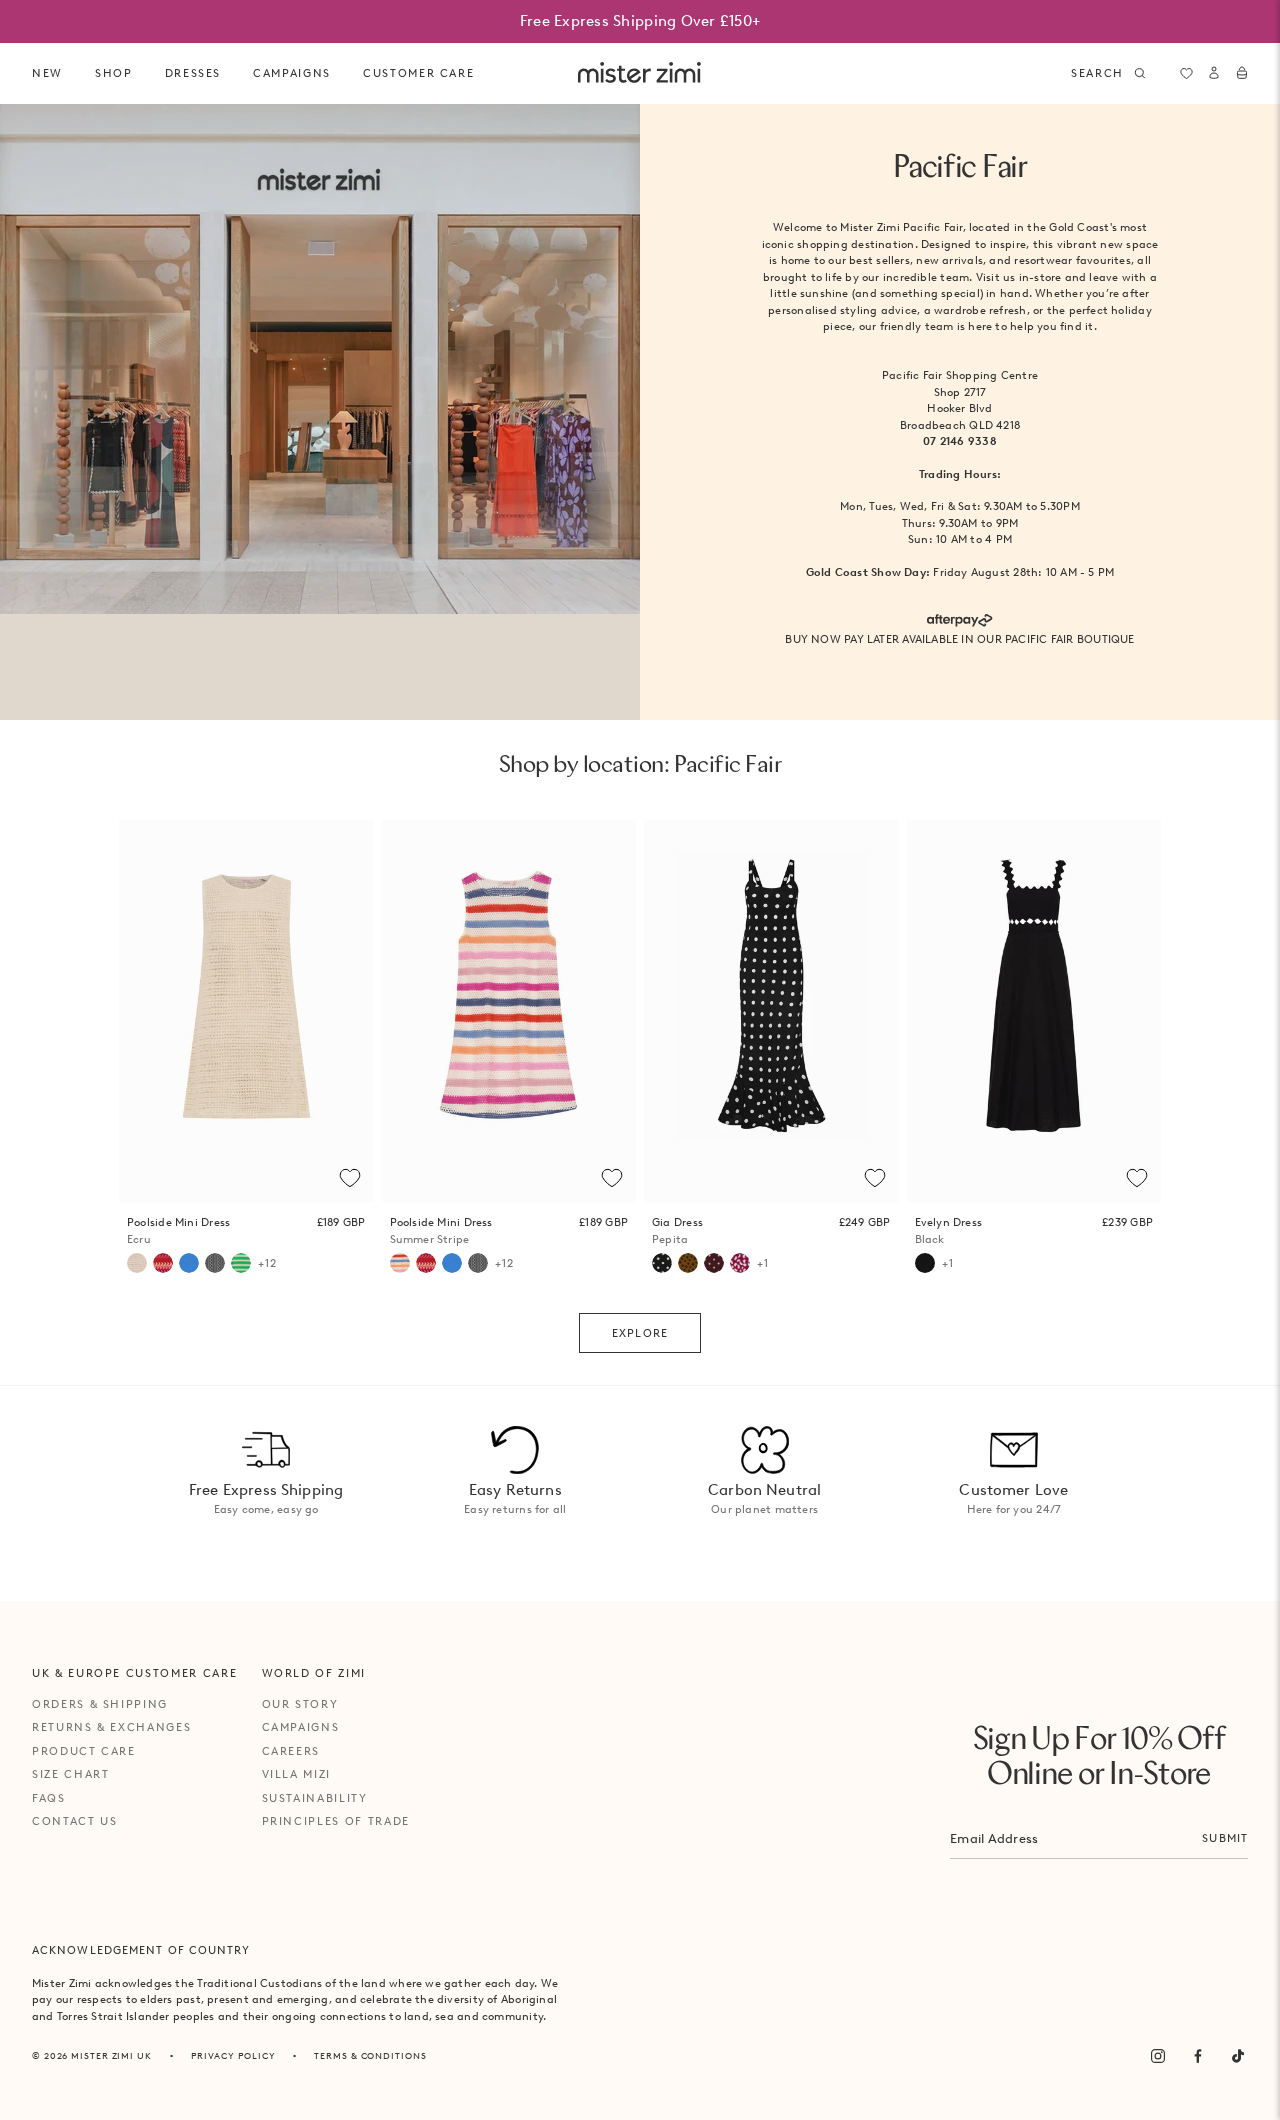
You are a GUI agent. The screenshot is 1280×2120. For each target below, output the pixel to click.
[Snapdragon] (740, 1263)
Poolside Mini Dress (178, 1230)
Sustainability (315, 1798)
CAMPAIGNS (292, 73)
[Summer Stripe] (400, 1263)
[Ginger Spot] (688, 1263)
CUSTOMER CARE (418, 73)
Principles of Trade (336, 1821)
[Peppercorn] (714, 1263)
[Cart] (1242, 73)
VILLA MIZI (297, 1774)
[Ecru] (137, 1263)
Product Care (84, 1751)
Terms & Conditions (370, 2055)
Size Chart (71, 1774)
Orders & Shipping (100, 1704)
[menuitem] (47, 73)
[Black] (925, 1263)
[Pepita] (662, 1263)
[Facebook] (1198, 2056)
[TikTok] (1238, 2056)
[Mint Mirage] (241, 1263)
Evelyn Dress (949, 1230)
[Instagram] (1158, 2056)
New (47, 73)
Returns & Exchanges (111, 1727)
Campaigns (301, 1727)
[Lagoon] (189, 1263)
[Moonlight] (215, 1263)
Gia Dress (677, 1230)
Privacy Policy (233, 2055)
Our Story (300, 1704)
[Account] (1214, 73)
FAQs (49, 1798)
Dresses (193, 73)
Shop (114, 73)
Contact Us (75, 1821)
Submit (1225, 1838)
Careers (291, 1751)
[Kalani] (163, 1263)
